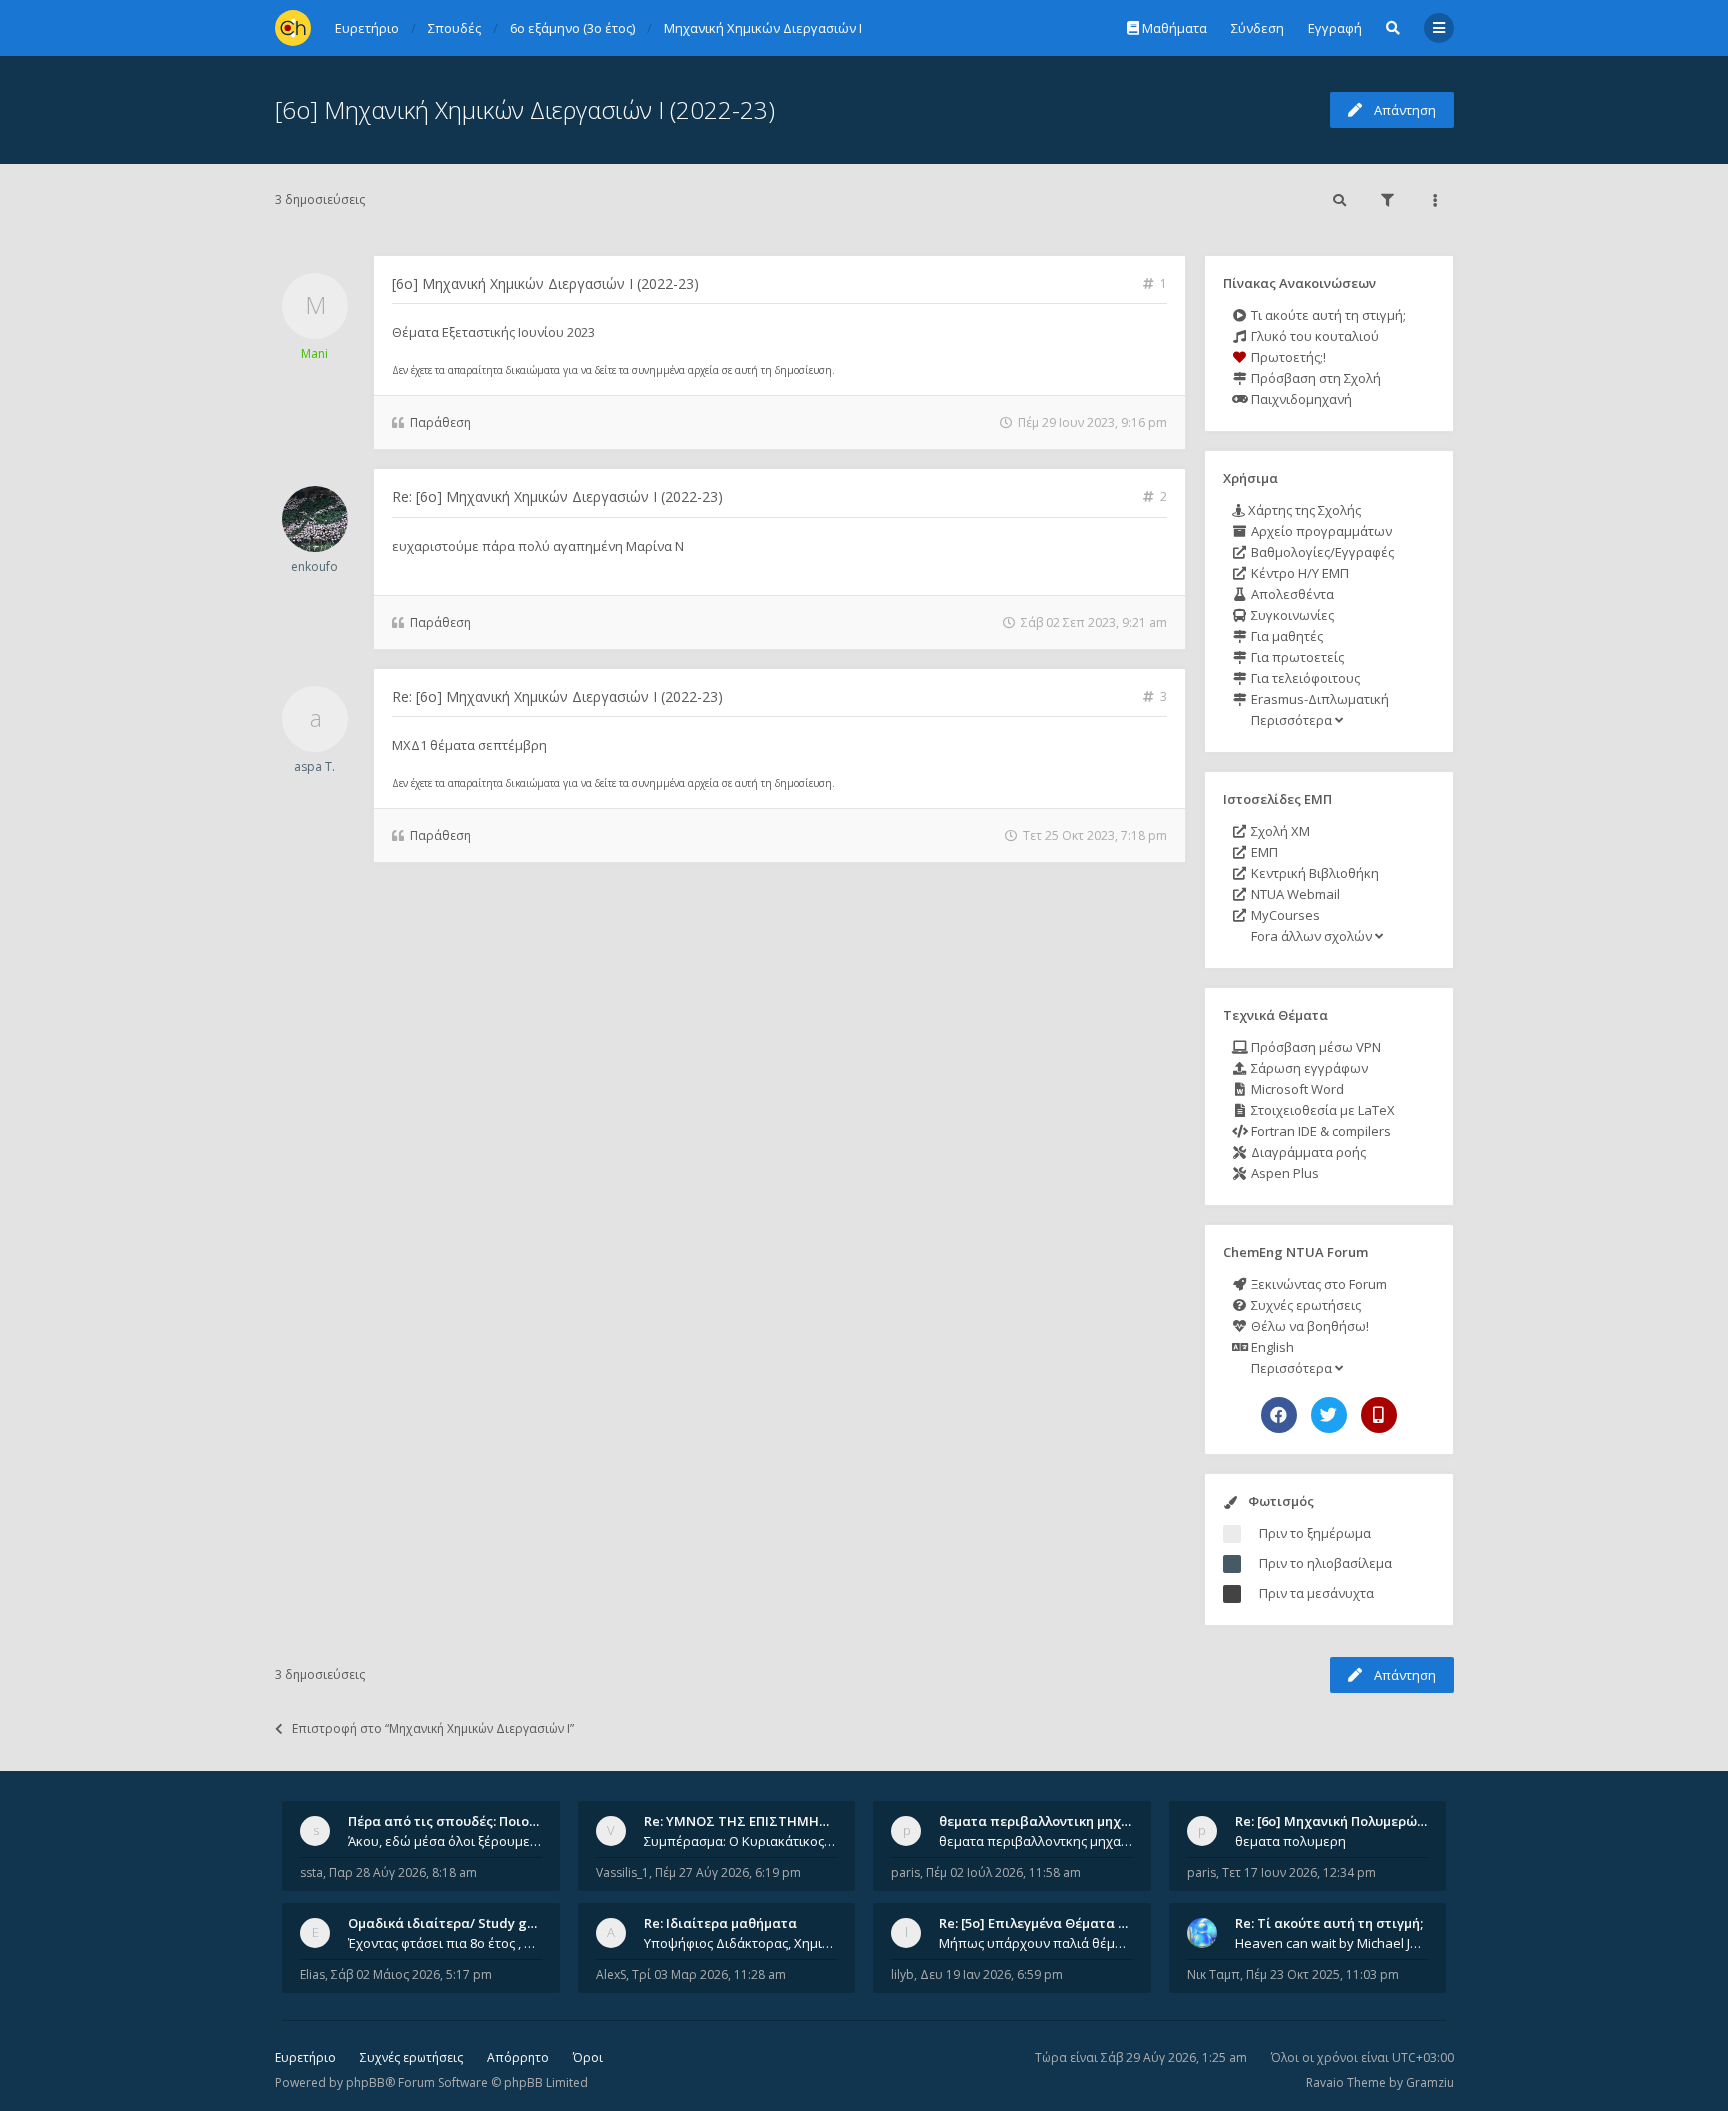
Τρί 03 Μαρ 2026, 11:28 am (709, 1974)
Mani (314, 353)
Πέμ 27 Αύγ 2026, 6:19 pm (728, 1872)
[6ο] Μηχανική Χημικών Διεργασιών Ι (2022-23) (525, 109)
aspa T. (314, 766)
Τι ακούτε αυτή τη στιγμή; (1327, 315)
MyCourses (1284, 915)
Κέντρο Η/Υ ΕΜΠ (1298, 573)
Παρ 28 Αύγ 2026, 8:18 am (403, 1872)
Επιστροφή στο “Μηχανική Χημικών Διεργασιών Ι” (433, 1728)
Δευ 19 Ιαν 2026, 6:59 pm (991, 1974)
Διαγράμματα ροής (1307, 1152)
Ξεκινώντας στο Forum (1317, 1284)
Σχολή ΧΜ (1279, 831)
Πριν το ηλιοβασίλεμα (1325, 1563)
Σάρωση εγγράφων (1308, 1068)
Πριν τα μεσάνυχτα (1316, 1593)
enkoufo (314, 566)
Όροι (588, 2057)
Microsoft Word (1296, 1089)
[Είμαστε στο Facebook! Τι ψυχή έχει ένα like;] (1279, 1415)
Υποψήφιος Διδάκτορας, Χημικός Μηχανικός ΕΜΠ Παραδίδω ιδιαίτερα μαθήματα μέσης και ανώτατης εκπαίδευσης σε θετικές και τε (741, 1943)
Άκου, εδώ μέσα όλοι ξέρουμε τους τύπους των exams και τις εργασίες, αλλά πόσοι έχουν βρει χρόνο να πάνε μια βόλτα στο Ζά (445, 1841)
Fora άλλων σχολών (1311, 936)
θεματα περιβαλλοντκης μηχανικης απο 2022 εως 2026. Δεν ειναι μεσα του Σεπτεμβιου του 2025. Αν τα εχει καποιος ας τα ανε (1036, 1841)
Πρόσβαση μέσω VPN (1314, 1047)
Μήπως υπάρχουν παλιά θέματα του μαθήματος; (1036, 1943)
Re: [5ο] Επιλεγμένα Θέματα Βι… (1040, 1923)
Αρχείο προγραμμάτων (1320, 531)
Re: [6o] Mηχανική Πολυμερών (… (1338, 1821)
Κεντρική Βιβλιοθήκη (1313, 873)
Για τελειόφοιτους (1304, 678)
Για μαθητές (1285, 636)
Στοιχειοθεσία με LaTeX (1321, 1110)
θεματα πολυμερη (1290, 1841)
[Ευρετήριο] (293, 28)
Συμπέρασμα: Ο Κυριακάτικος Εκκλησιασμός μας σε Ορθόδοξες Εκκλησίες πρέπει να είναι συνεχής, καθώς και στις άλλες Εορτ (741, 1841)
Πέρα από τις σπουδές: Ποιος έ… (452, 1821)
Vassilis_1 (622, 1872)
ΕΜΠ (1263, 852)
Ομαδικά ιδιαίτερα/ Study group (452, 1923)
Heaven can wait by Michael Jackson (1332, 1943)
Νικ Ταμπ (1213, 1974)
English (1271, 1347)
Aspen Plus (1283, 1173)
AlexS (611, 1974)
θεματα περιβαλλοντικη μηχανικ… (1049, 1821)
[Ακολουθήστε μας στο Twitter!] (1329, 1415)
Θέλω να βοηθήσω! (1308, 1326)
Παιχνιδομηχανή (1300, 399)
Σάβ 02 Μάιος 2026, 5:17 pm (411, 1974)
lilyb (902, 1974)
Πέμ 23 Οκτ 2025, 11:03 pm (1322, 1974)
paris (905, 1872)
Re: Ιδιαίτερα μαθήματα (720, 1923)
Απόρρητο (518, 2057)
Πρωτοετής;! (1287, 357)
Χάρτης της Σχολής (1303, 510)
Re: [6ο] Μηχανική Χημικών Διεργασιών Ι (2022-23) (557, 496)
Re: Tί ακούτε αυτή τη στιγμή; (1329, 1923)
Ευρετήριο (305, 2057)
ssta (311, 1872)
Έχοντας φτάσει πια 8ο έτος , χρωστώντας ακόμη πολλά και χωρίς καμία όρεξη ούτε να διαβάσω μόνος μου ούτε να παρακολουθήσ (445, 1943)
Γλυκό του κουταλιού (1313, 336)
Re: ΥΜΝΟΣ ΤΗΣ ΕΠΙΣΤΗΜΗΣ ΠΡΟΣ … (762, 1821)
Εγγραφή (1335, 28)
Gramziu (1430, 2082)
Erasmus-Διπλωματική (1318, 699)
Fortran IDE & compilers (1319, 1131)
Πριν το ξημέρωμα (1315, 1533)
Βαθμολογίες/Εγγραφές (1321, 552)
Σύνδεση (1257, 28)
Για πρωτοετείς (1296, 657)
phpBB (365, 2082)
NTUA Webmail (1294, 894)
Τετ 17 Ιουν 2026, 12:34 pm (1299, 1872)
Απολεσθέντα (1291, 594)
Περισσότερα (1291, 720)
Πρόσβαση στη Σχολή (1314, 378)
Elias (312, 1974)
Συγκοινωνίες (1291, 615)
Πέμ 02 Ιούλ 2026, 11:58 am (1003, 1872)
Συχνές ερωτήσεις (1304, 1305)
